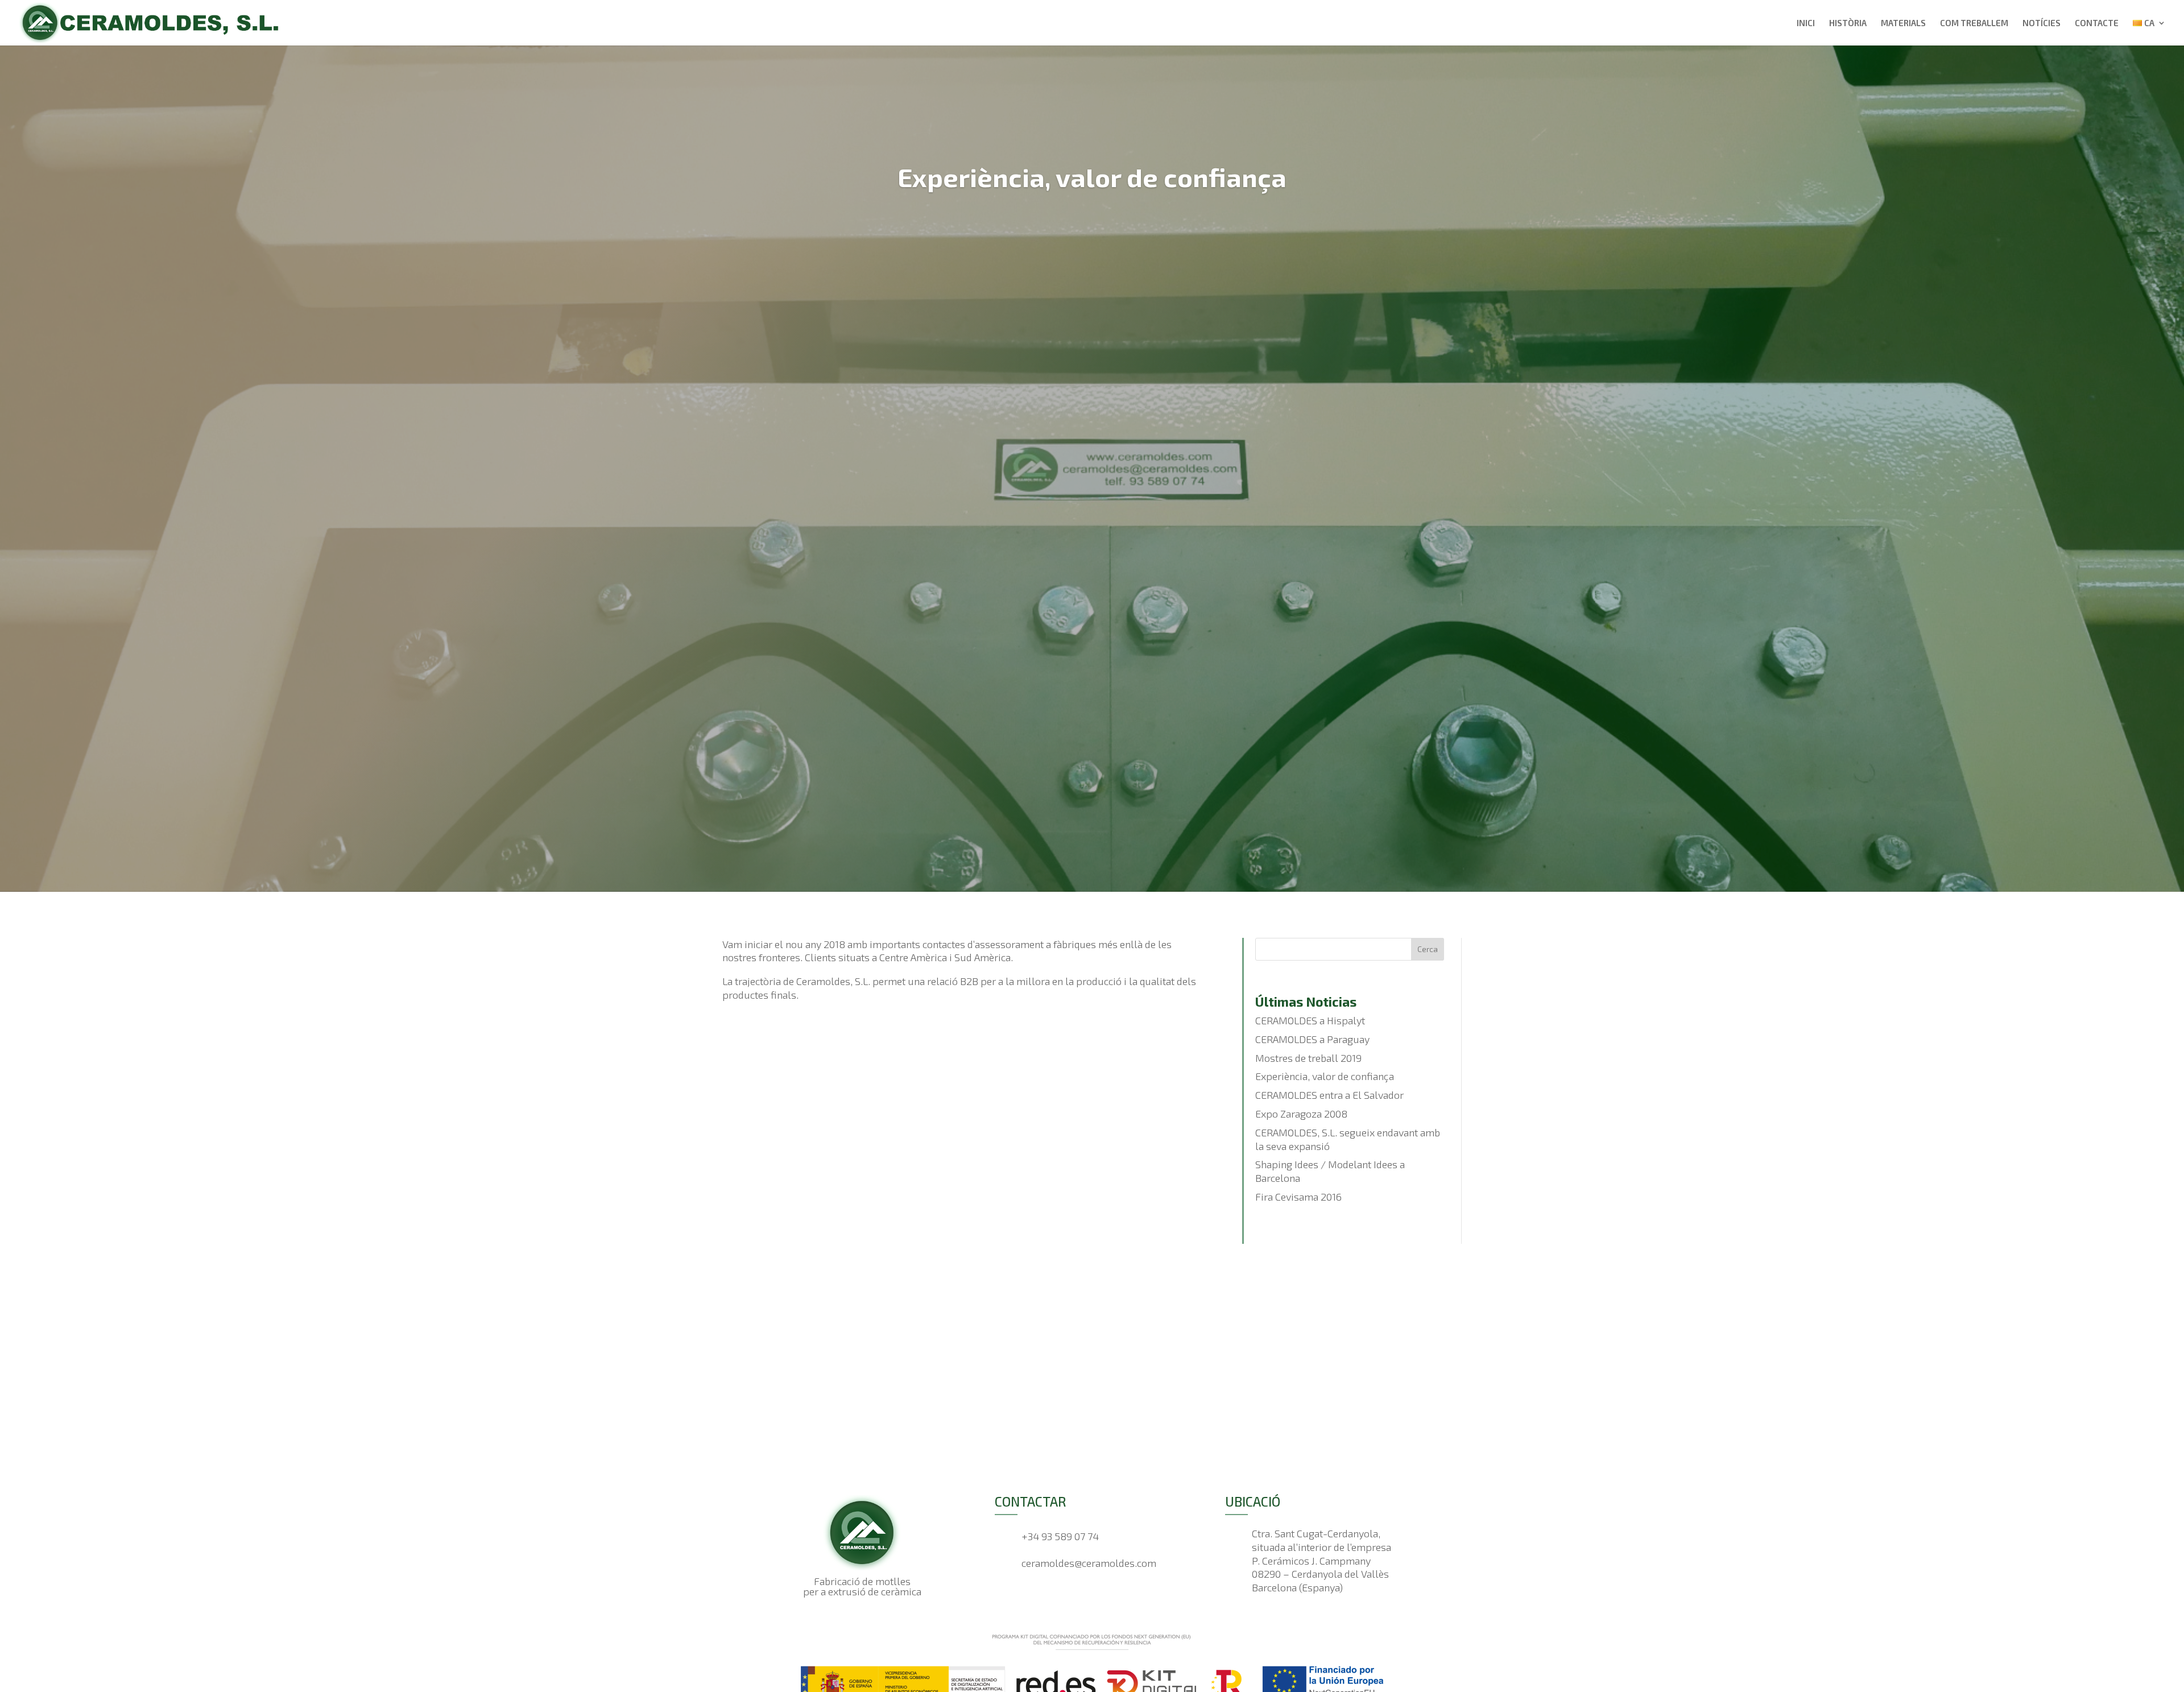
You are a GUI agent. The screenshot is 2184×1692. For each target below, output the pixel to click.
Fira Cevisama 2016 (1298, 1197)
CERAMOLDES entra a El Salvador (1329, 1095)
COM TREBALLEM (1974, 23)
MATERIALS (1903, 23)
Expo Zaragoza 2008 (1301, 1114)
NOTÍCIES (2042, 23)
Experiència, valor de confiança (1325, 1076)
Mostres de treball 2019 (1308, 1058)
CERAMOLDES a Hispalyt (1310, 1020)
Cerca (1428, 949)
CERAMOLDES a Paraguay (1312, 1039)
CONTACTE (2097, 23)
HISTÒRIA (1848, 23)
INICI (1806, 23)
